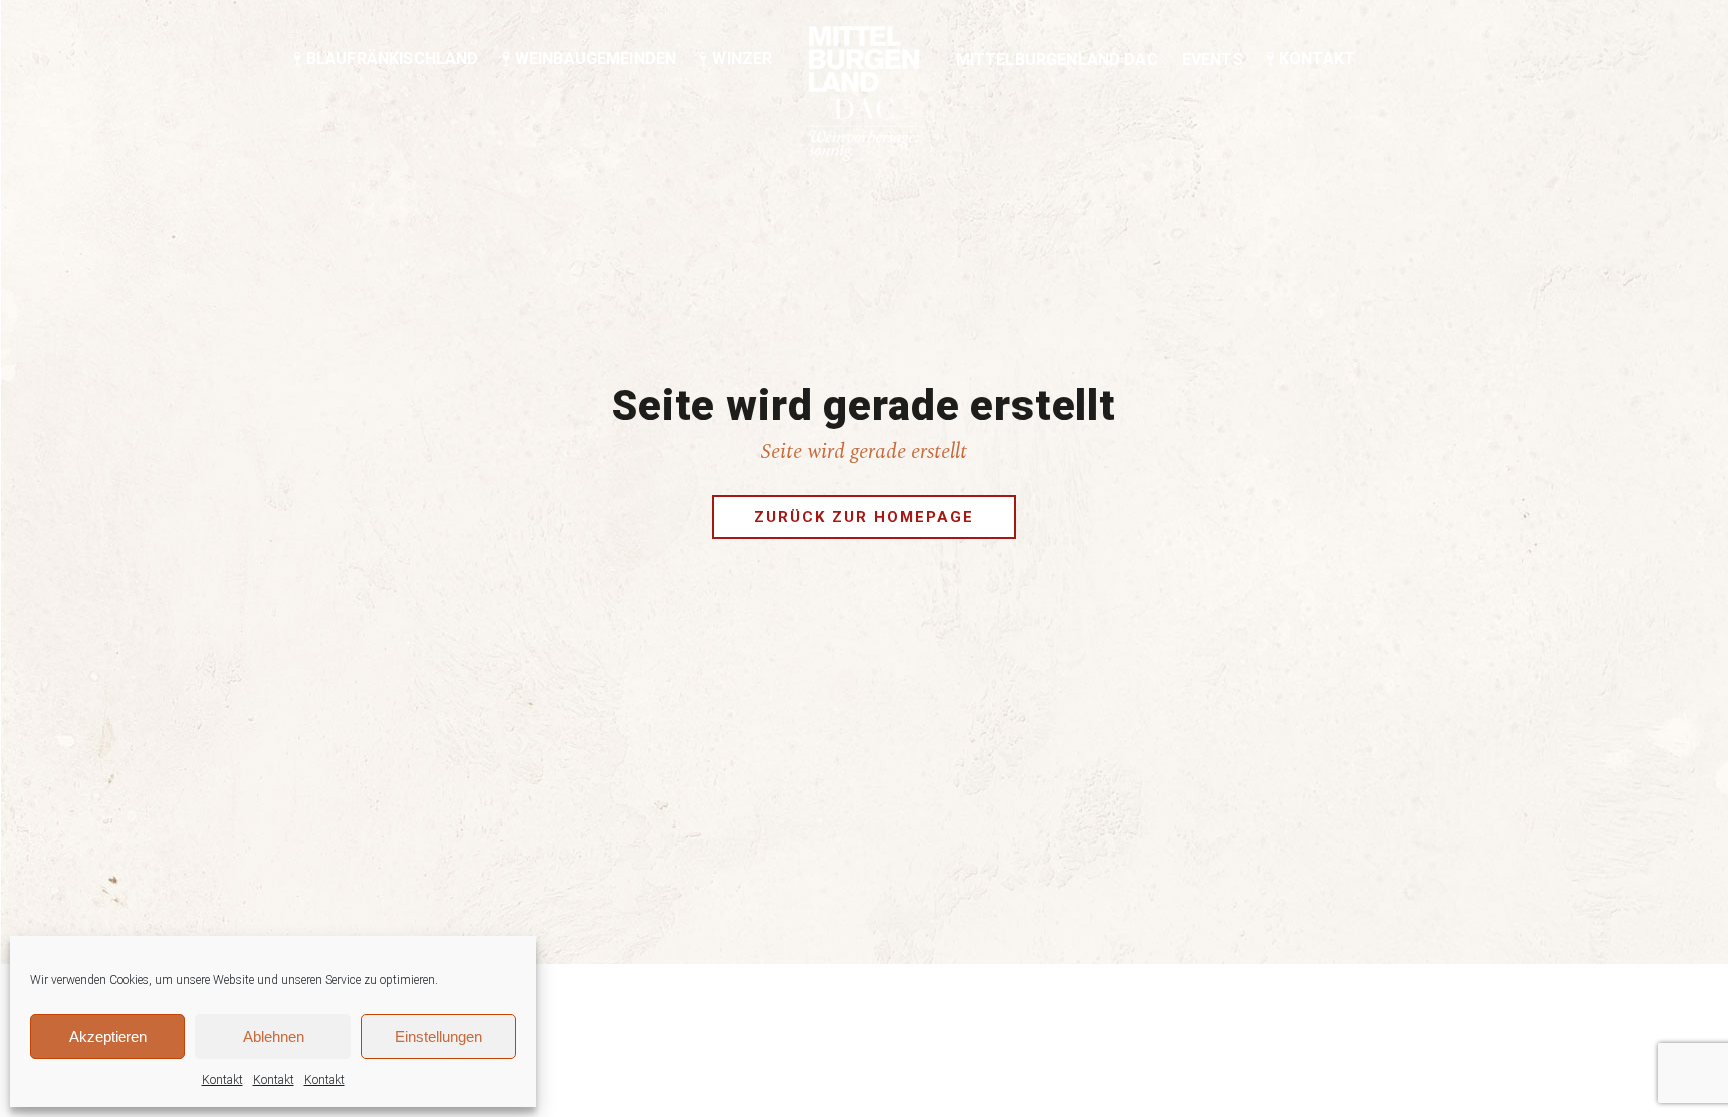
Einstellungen (438, 1036)
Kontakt (222, 1080)
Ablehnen (273, 1036)
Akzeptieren (108, 1036)
